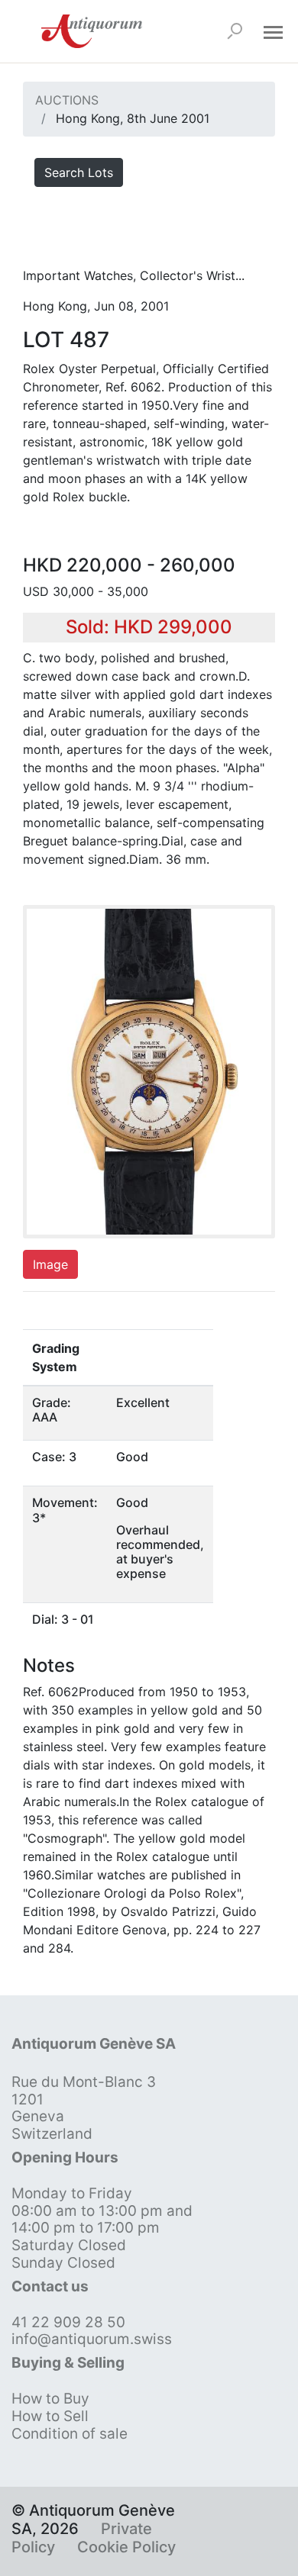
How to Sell (50, 2416)
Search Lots (79, 172)
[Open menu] (273, 31)
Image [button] (50, 1264)
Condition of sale (70, 2434)
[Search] (235, 31)
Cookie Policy (126, 2547)
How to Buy (50, 2399)
